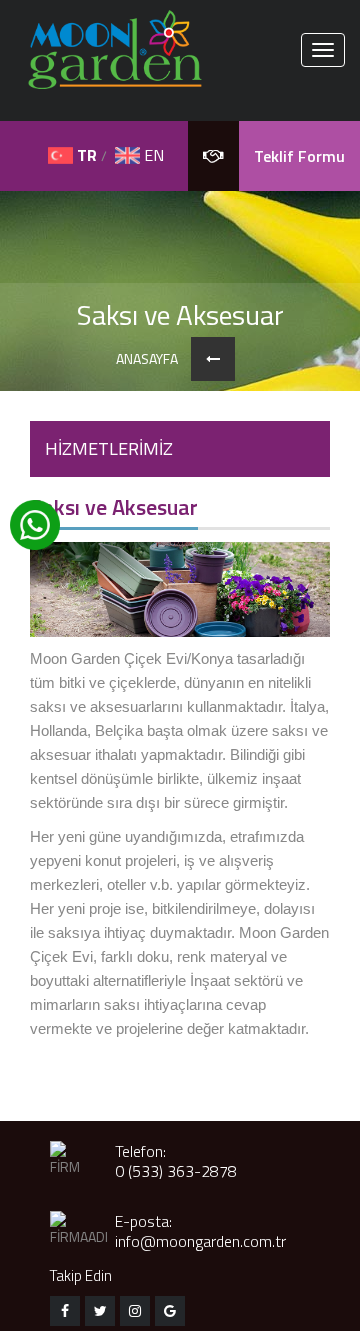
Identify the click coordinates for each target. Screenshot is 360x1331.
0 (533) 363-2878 (176, 1171)
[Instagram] (135, 1311)
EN (152, 155)
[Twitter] (100, 1311)
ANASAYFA (147, 359)
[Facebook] (65, 1311)
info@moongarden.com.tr (200, 1241)
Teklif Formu (299, 156)
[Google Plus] (170, 1311)
